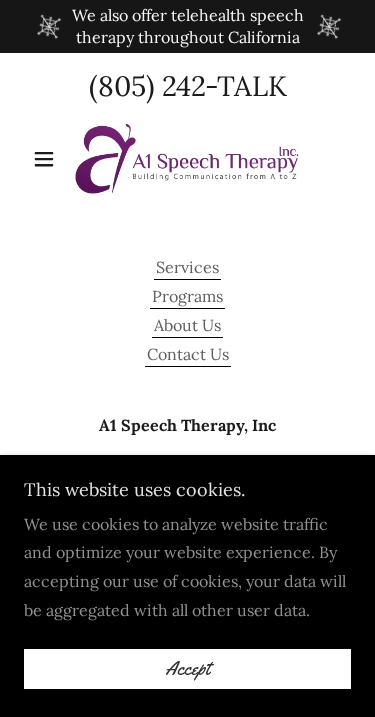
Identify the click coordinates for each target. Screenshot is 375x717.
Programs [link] (187, 296)
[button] (48, 159)
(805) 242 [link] (147, 86)
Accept (187, 669)
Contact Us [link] (188, 354)
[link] (187, 159)
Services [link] (187, 267)
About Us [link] (187, 325)
